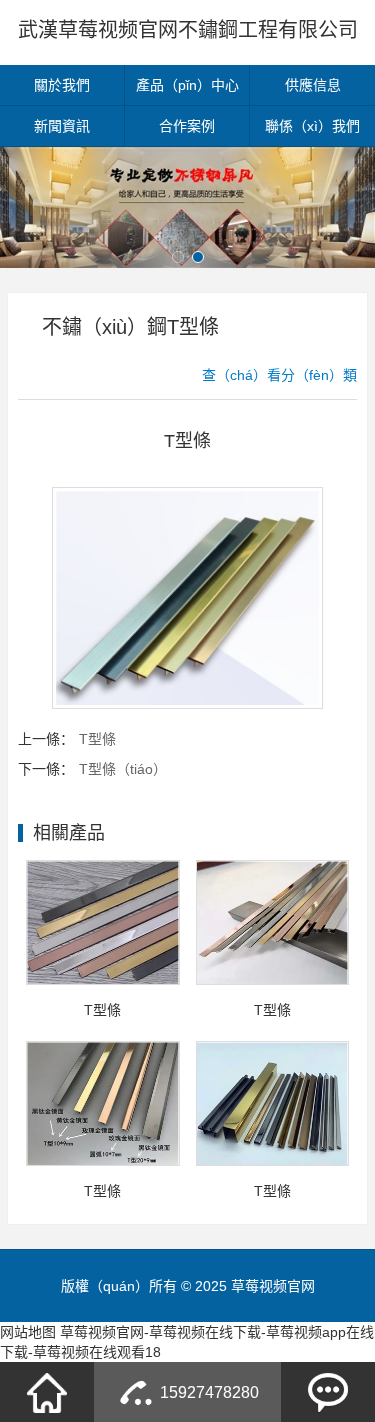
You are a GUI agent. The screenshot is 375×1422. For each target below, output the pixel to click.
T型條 (97, 739)
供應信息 (313, 85)
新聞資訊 (62, 126)
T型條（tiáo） (123, 769)
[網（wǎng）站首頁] (47, 1392)
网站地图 (28, 1332)
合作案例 (187, 126)
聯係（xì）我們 (312, 126)
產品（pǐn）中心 (187, 85)
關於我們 (62, 85)
